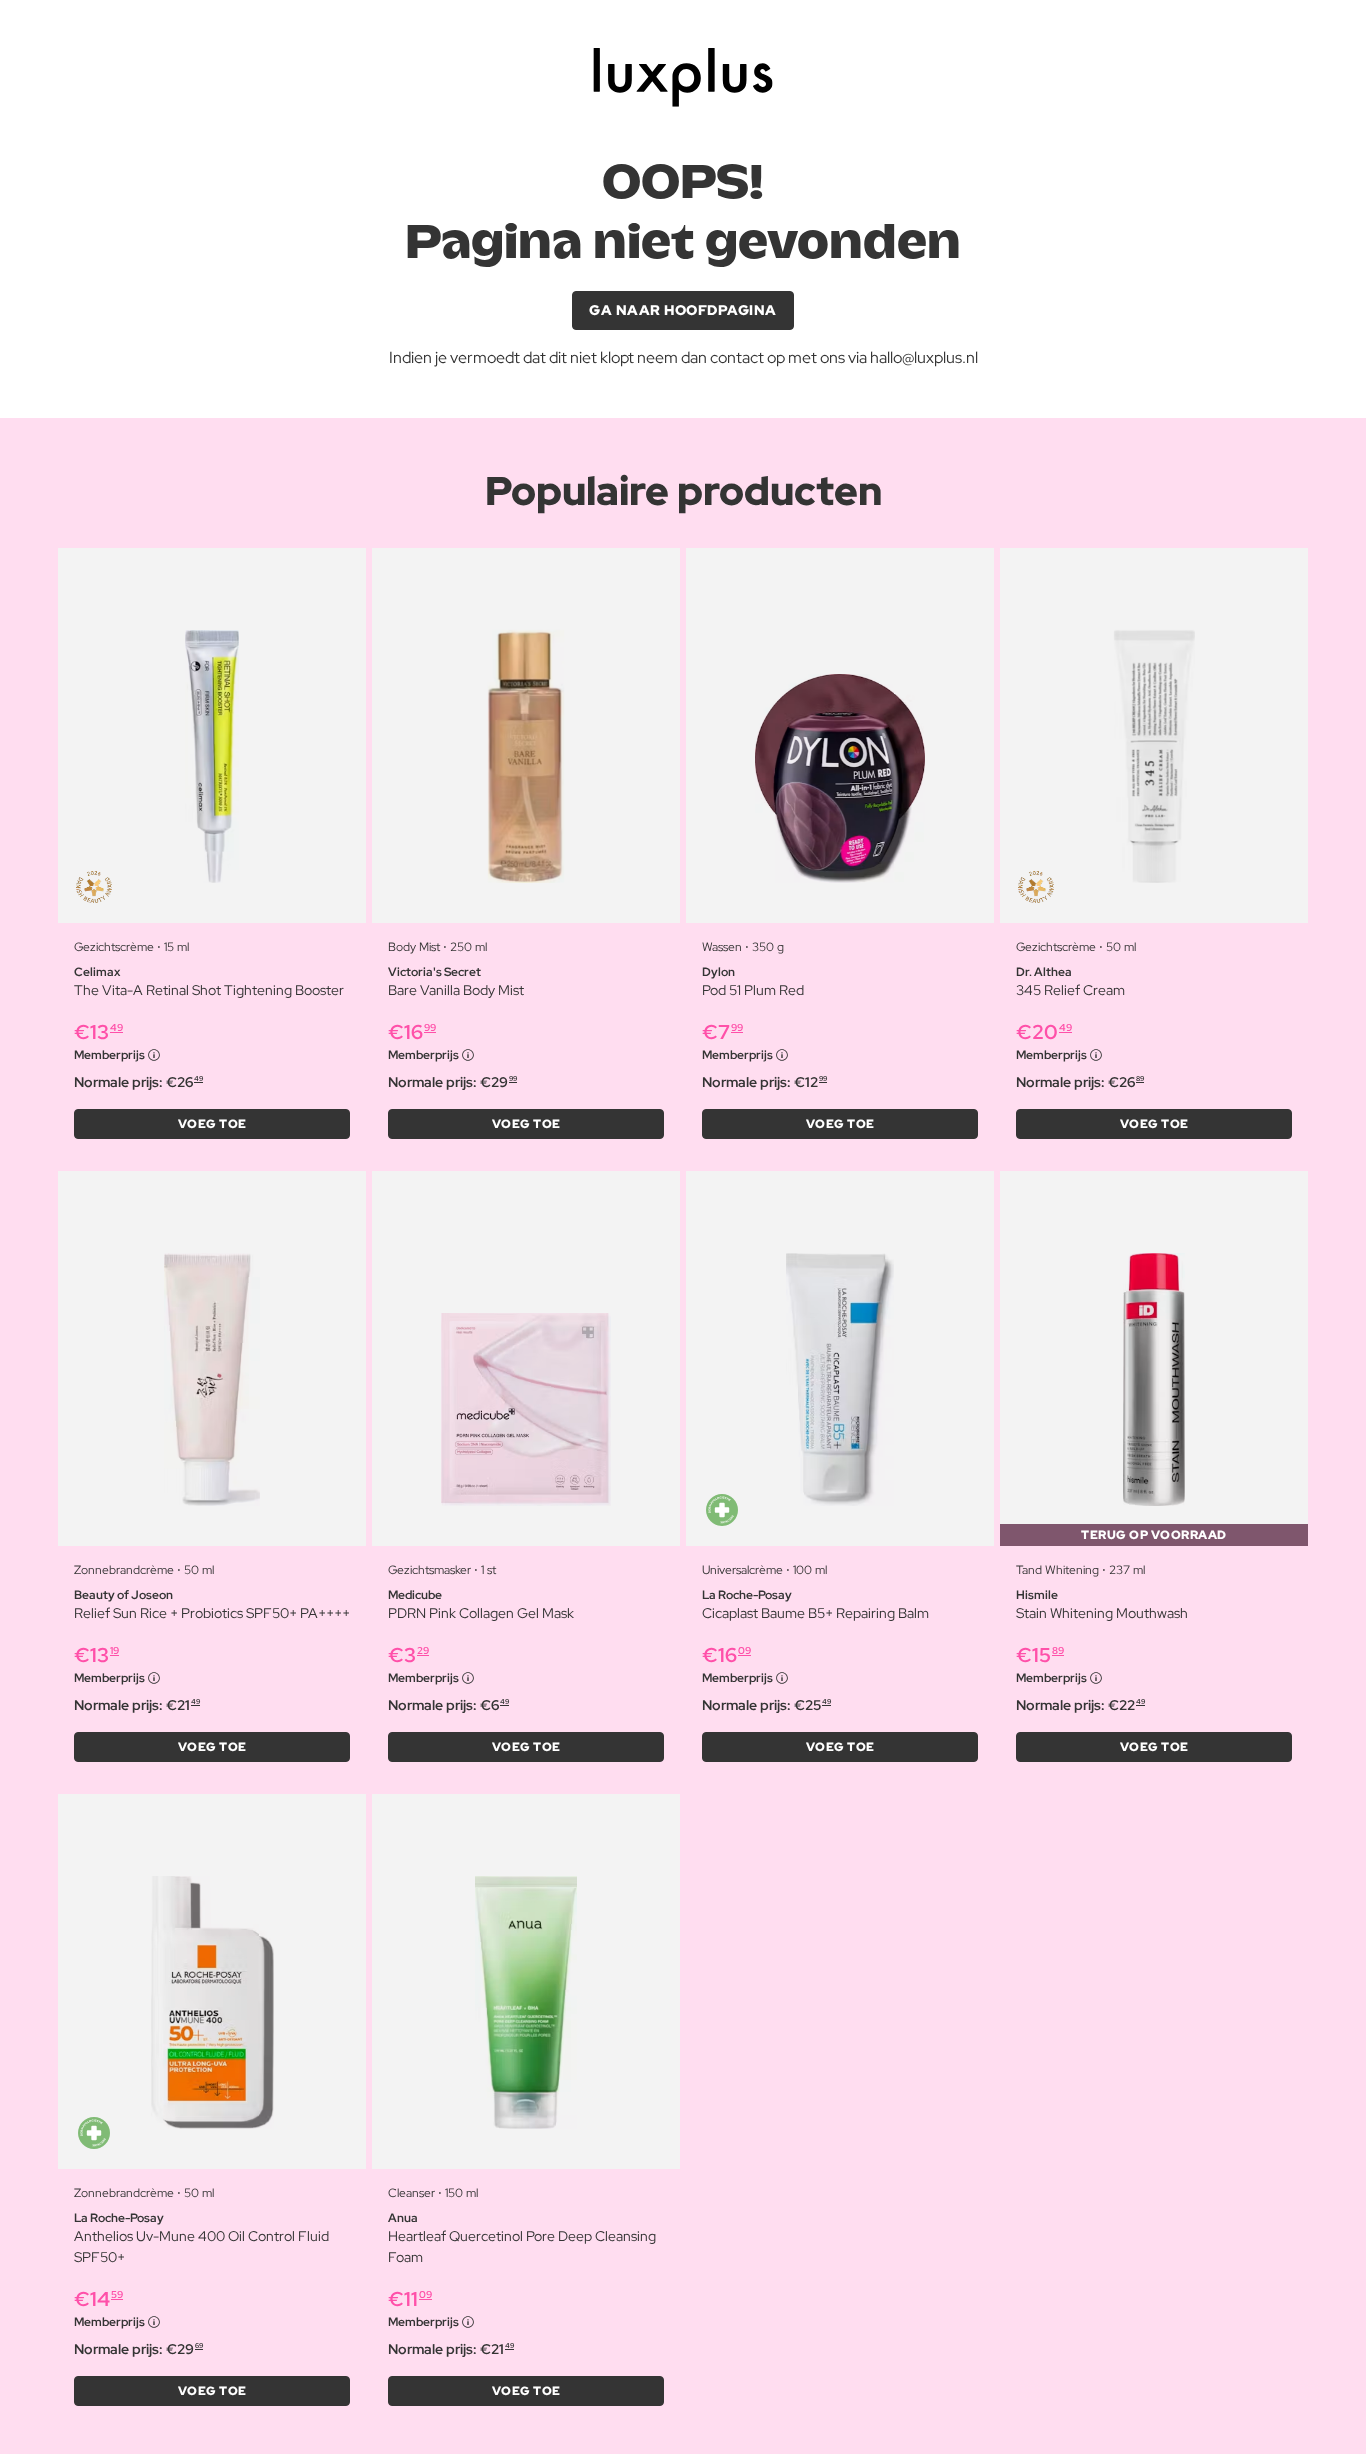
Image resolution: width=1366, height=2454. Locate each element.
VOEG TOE (212, 1124)
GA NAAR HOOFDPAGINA (683, 310)
